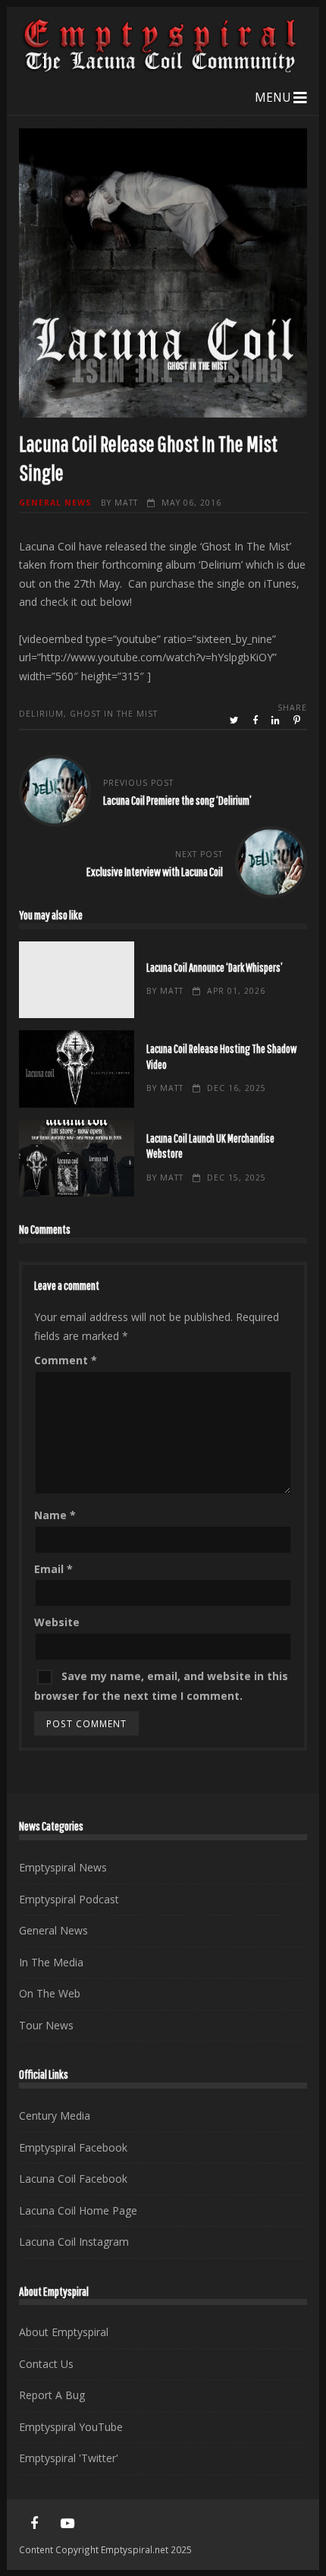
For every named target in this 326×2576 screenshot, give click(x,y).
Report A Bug (52, 2395)
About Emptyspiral (64, 2332)
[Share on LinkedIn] (277, 720)
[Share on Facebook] (256, 720)
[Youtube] (67, 2524)
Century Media (55, 2116)
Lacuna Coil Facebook (73, 2179)
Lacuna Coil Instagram (74, 2242)
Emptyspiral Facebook (73, 2147)
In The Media (51, 1962)
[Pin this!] (298, 720)
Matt (126, 503)
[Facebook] (34, 2524)
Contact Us (46, 2364)
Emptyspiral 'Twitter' (69, 2458)
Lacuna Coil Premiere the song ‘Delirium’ (177, 800)
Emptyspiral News (63, 1867)
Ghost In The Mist (114, 714)
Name (55, 1515)
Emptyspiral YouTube (71, 2427)
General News (55, 503)
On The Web (50, 1993)
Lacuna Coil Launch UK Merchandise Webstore (77, 1159)
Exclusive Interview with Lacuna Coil (155, 871)
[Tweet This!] (235, 720)
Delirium (41, 714)
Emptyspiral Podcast (69, 1899)
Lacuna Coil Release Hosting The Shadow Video (77, 1069)
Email (53, 1569)
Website (57, 1622)
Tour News (46, 2025)
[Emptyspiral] (161, 69)
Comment (66, 1360)
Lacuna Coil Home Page (78, 2210)
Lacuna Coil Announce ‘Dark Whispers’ (77, 980)
